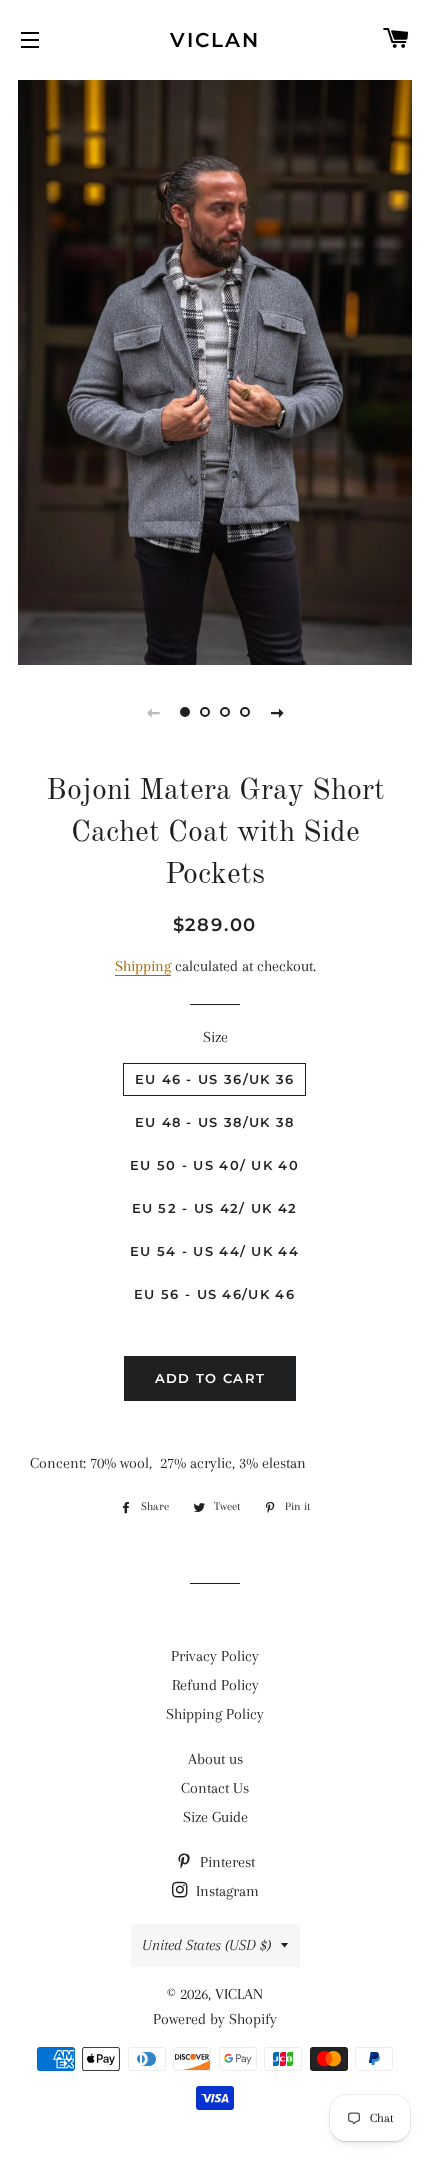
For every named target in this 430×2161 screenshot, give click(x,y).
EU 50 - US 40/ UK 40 (214, 1165)
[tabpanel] (215, 370)
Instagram (225, 1891)
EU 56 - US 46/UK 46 (214, 1294)
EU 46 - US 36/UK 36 (215, 1079)
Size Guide (215, 1817)
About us (215, 1759)
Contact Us (215, 1788)
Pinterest (225, 1862)
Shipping (143, 966)
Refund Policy (215, 1685)
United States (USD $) (206, 1945)
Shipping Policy (215, 1714)
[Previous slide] (153, 712)
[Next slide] (277, 712)
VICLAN (215, 40)
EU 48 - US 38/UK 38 (215, 1122)
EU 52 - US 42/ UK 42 (215, 1208)
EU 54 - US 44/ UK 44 (214, 1251)
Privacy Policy (215, 1656)
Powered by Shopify (215, 2019)
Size (215, 1037)
